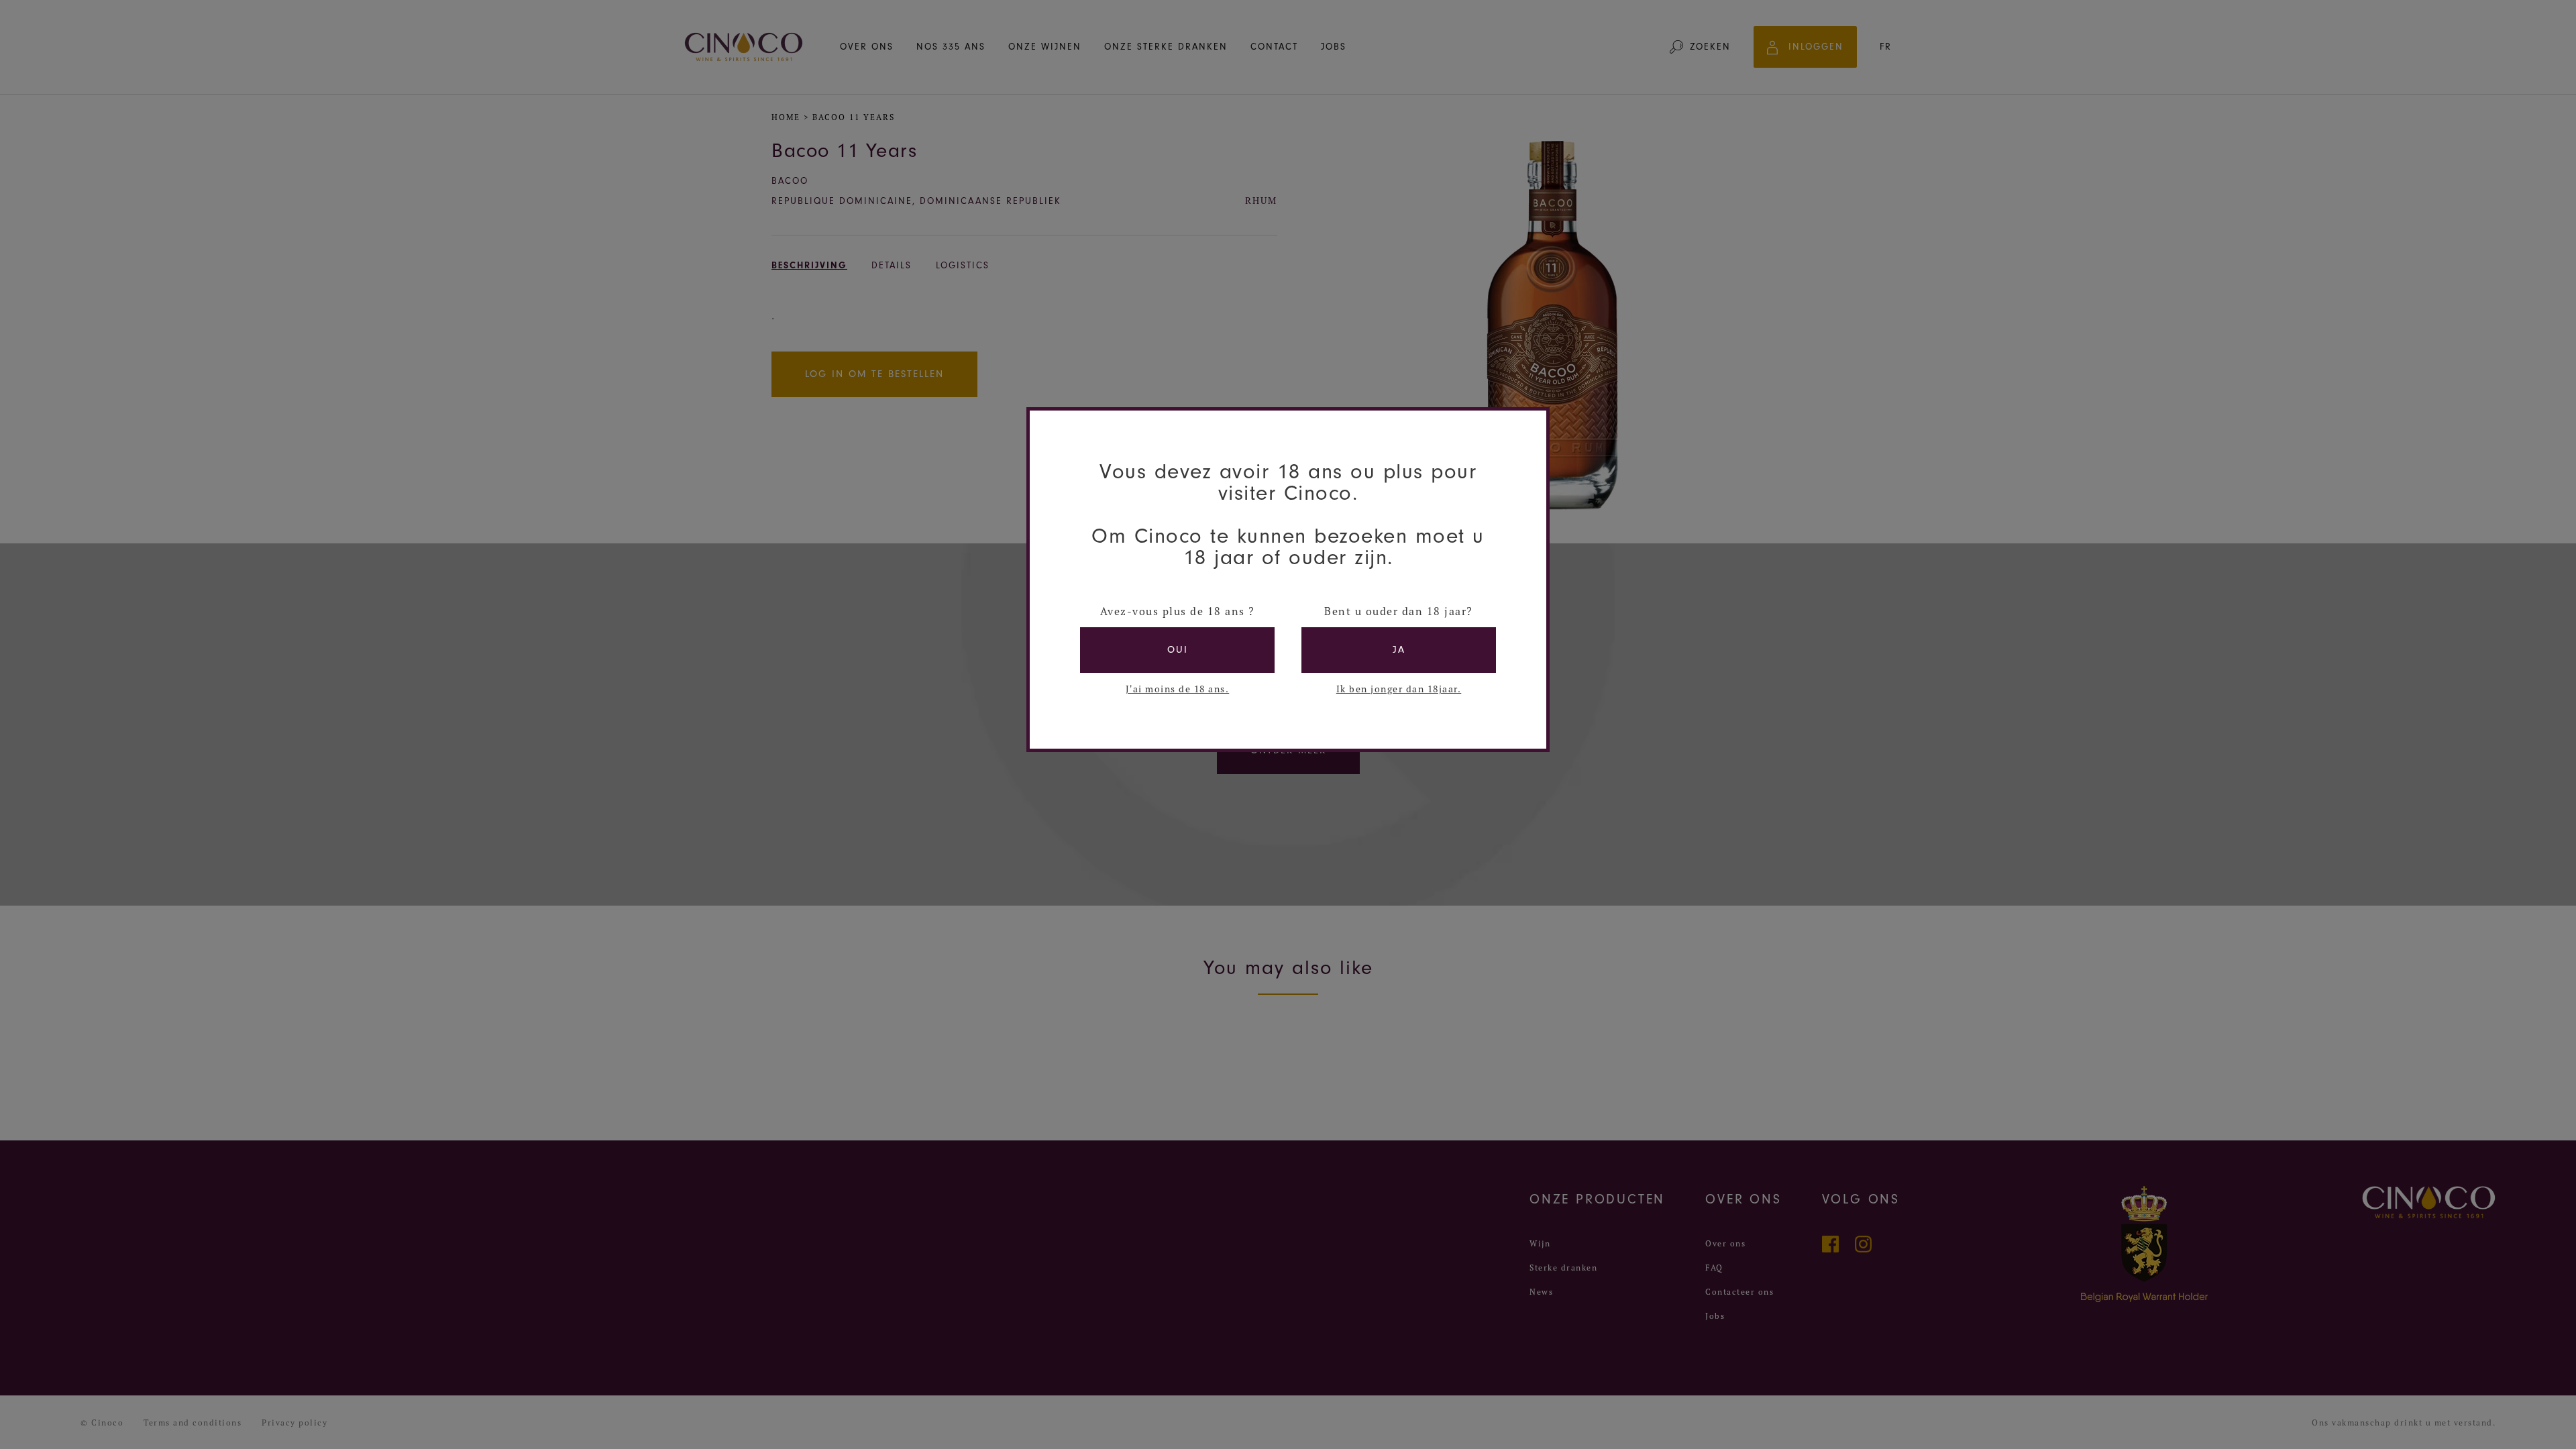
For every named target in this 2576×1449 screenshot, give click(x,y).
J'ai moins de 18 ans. (1178, 689)
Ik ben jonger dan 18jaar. (1399, 689)
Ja (1399, 650)
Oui (1178, 650)
